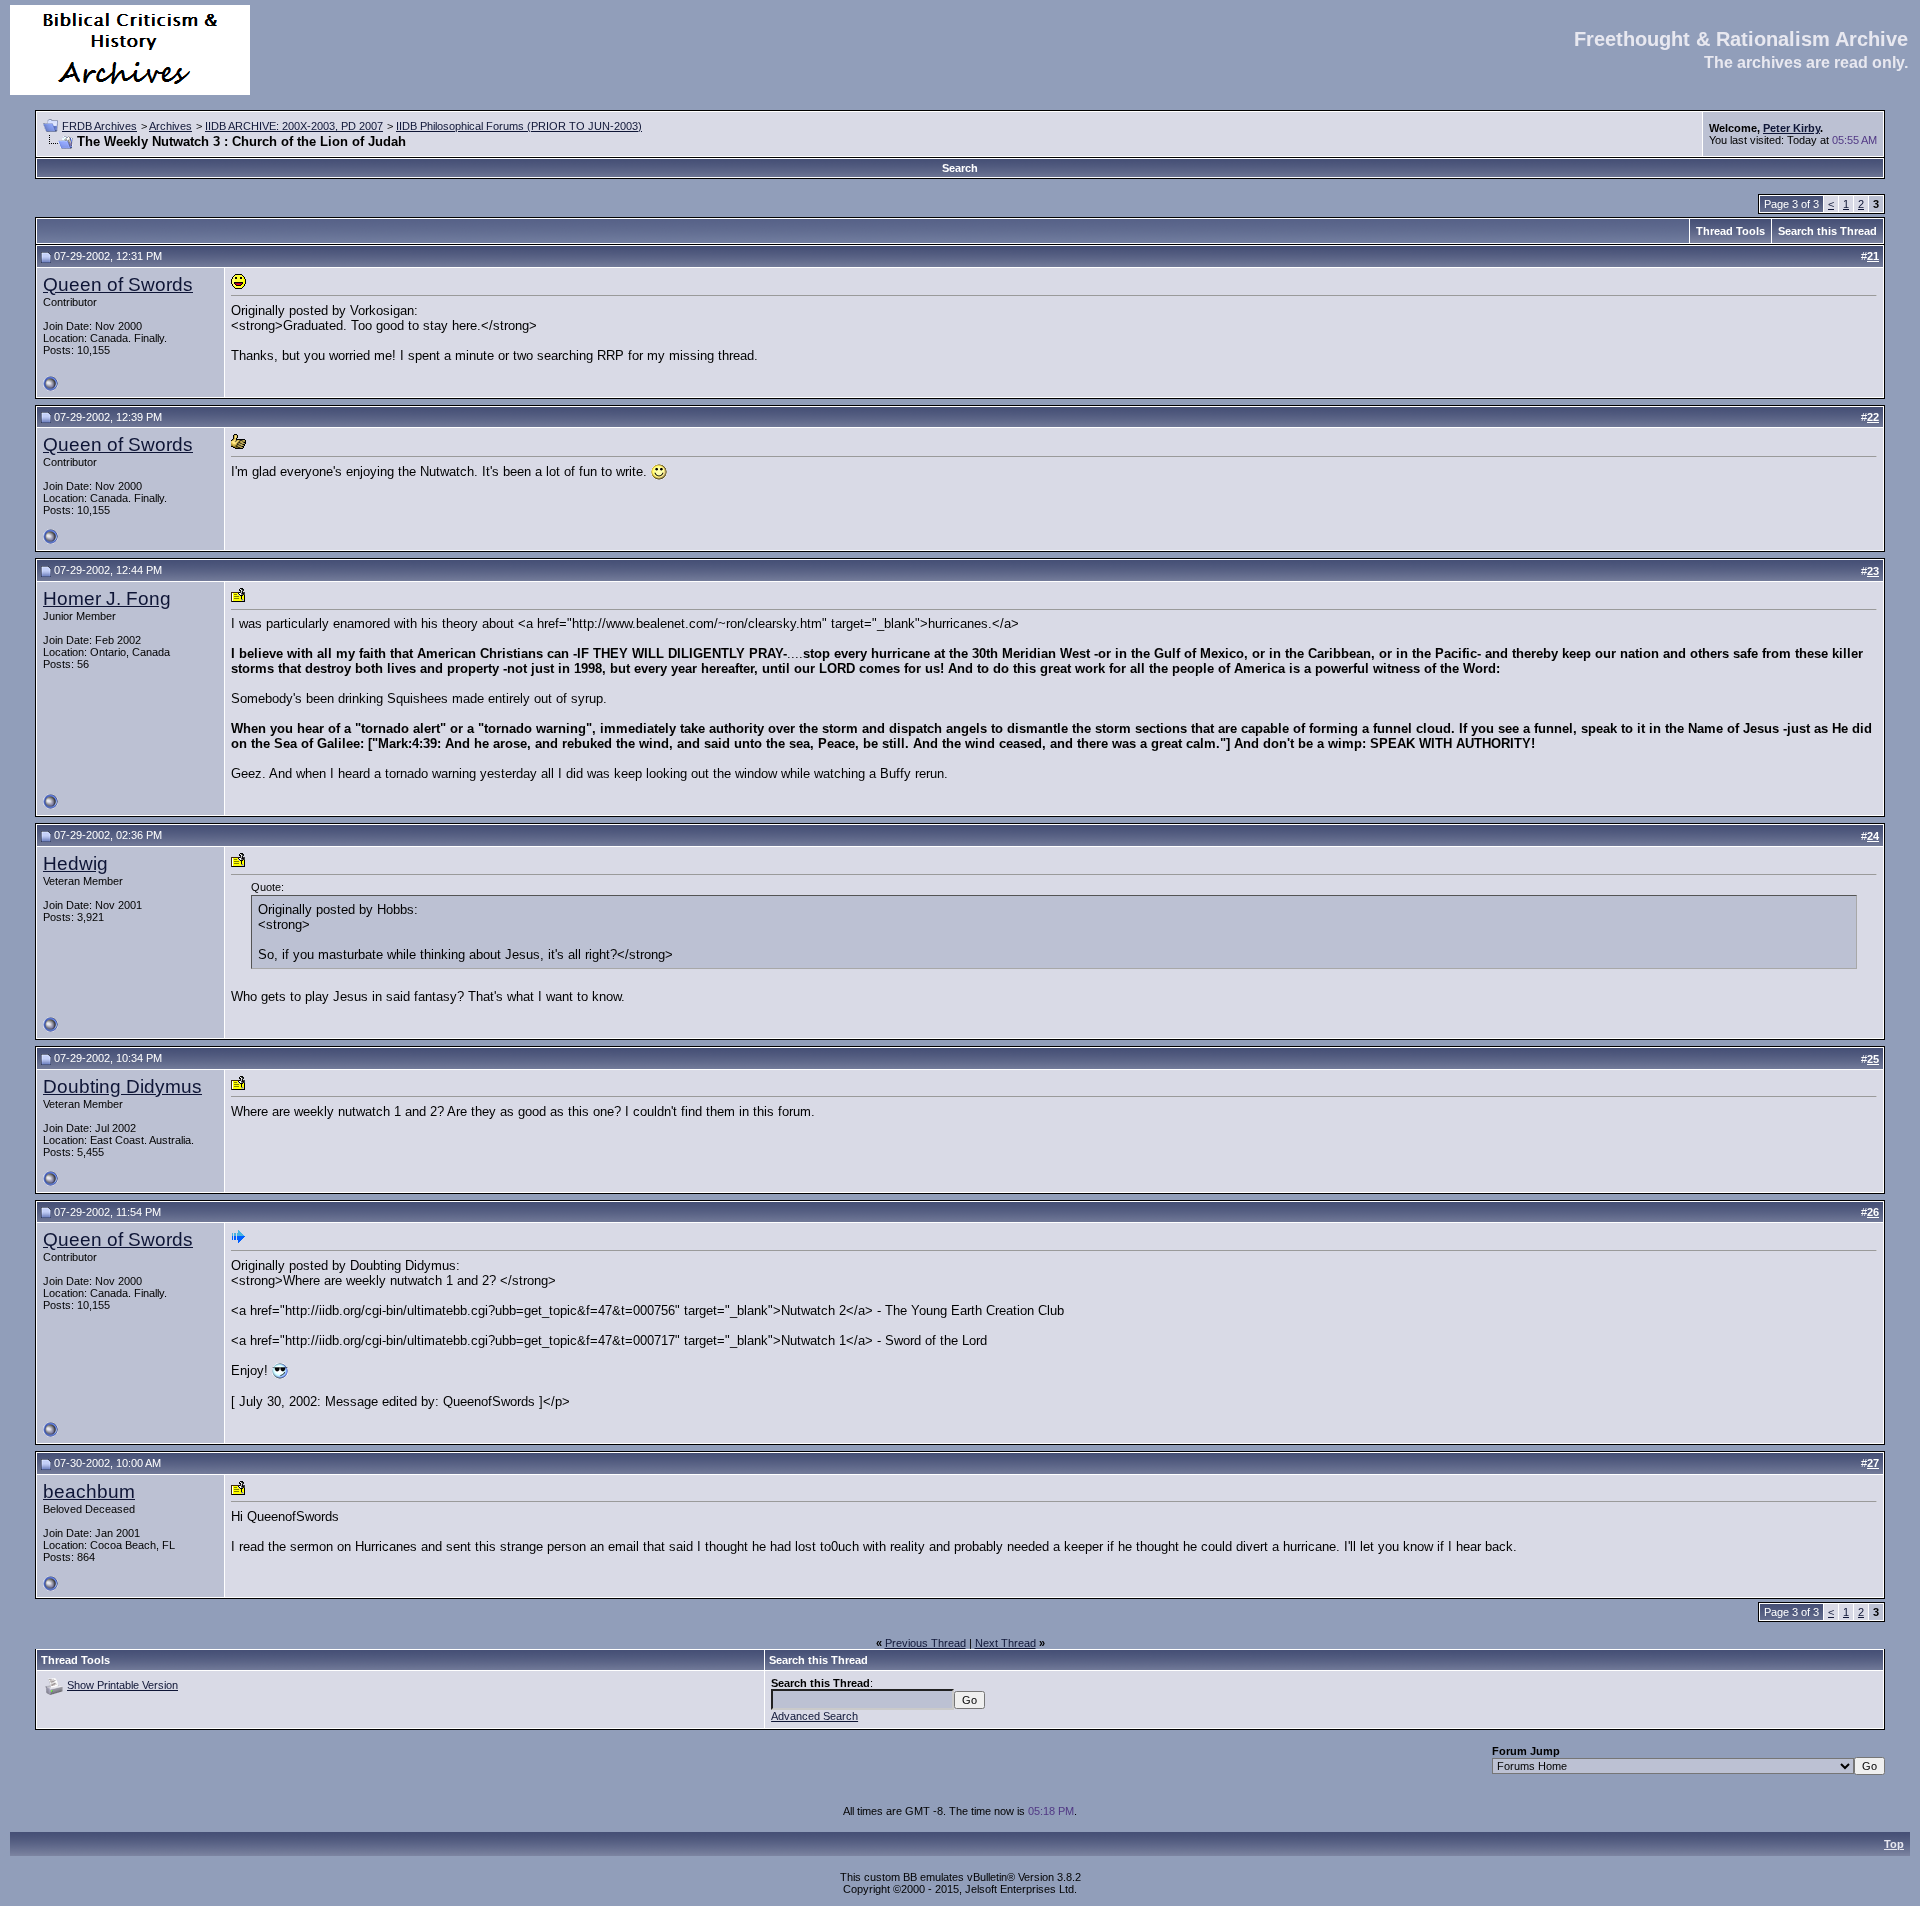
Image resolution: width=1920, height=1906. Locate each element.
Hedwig (75, 863)
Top (1894, 1844)
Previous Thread (925, 1643)
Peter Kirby (1791, 128)
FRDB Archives (99, 126)
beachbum (89, 1491)
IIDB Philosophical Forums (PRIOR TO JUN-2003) (519, 126)
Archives (170, 126)
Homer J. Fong (107, 598)
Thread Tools (1730, 231)
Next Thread (1005, 1643)
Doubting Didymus (122, 1086)
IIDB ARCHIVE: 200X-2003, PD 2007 (294, 126)
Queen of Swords (118, 284)
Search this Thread (1827, 231)
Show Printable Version (122, 1685)
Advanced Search (814, 1716)
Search (960, 168)
